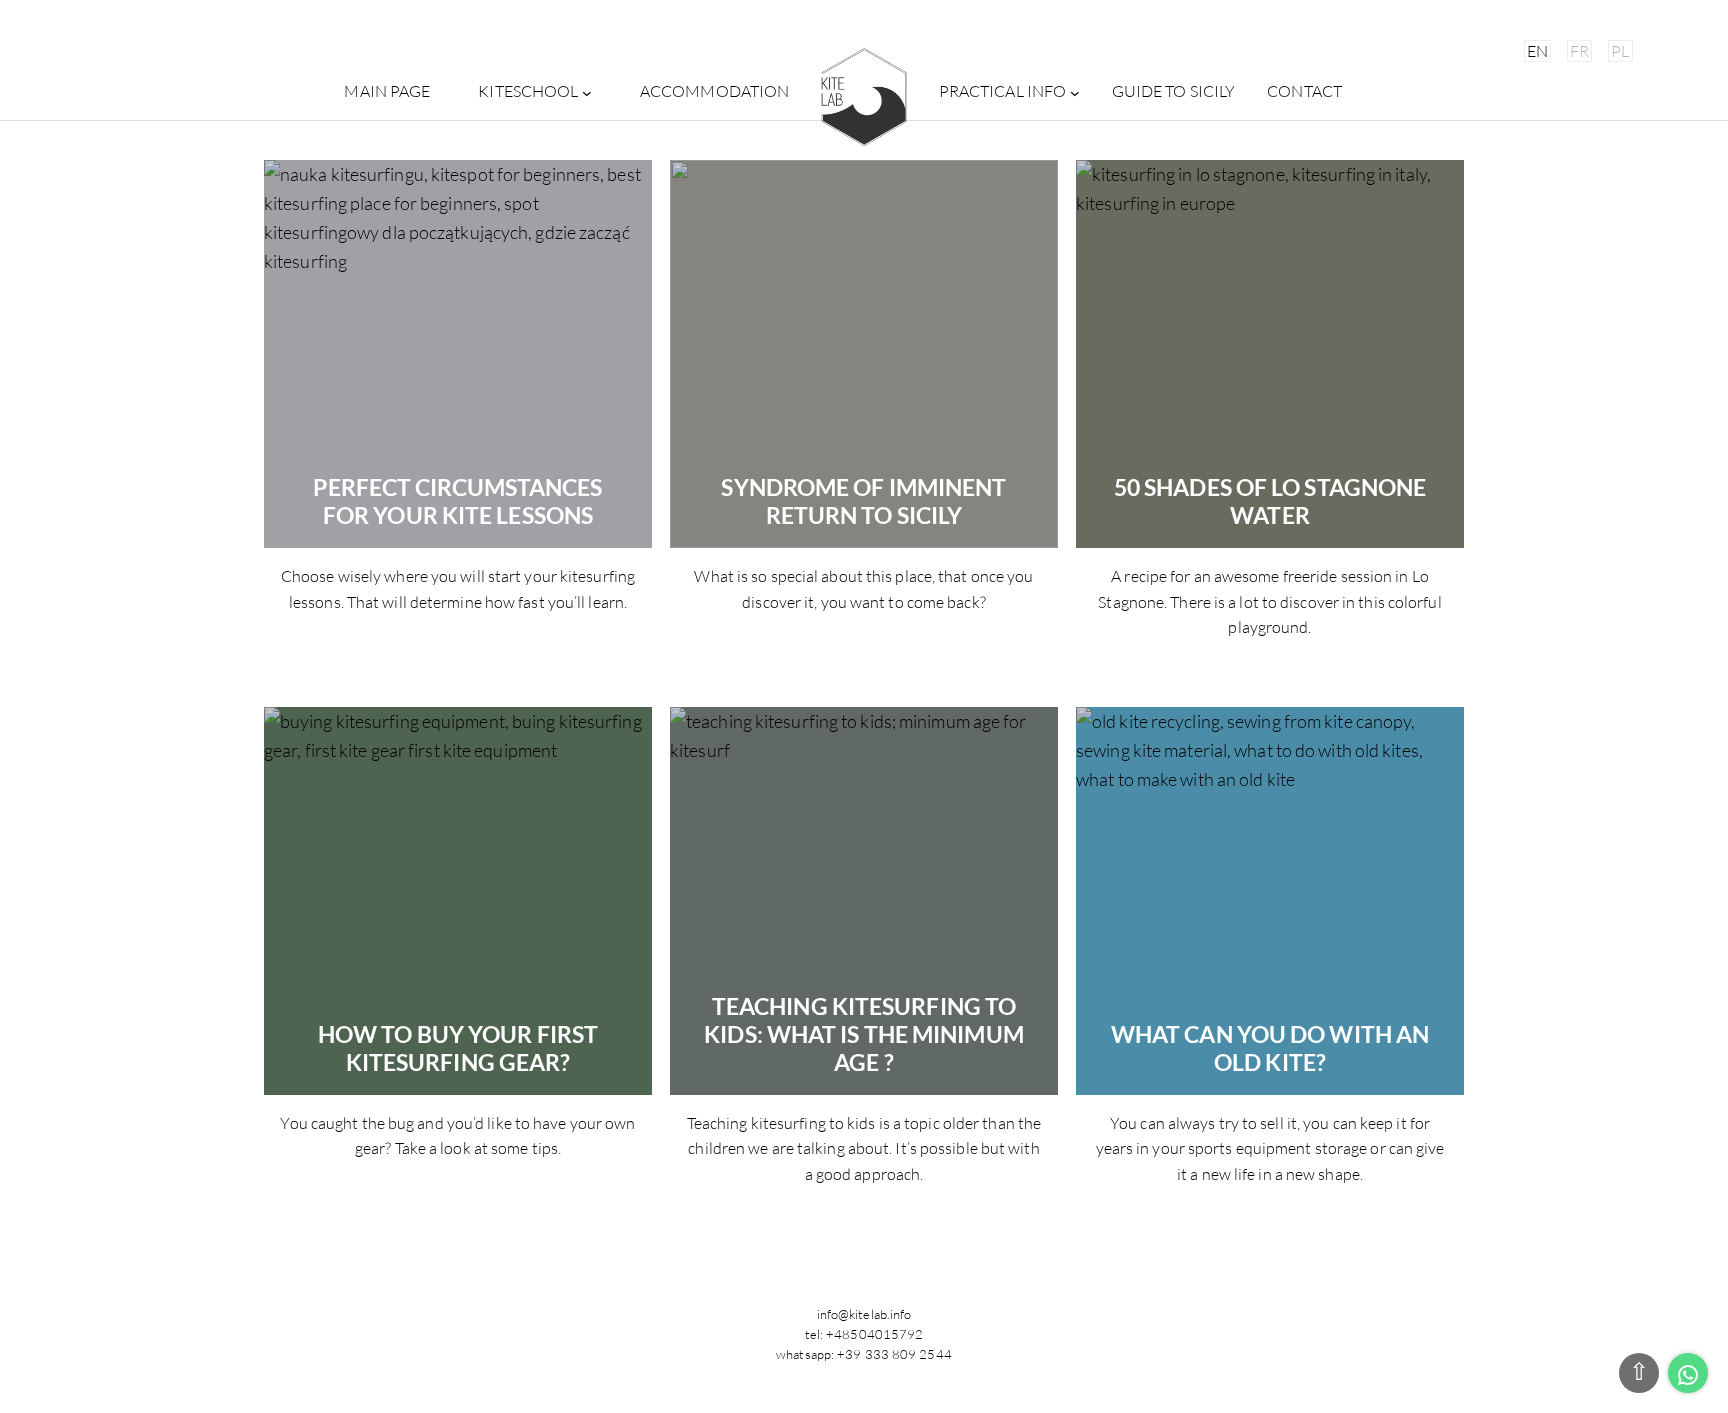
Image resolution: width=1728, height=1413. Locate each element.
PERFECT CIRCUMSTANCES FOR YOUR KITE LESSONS (457, 501)
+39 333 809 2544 (894, 1354)
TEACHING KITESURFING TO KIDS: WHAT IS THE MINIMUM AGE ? (864, 1034)
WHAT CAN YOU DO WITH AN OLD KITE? (1270, 1048)
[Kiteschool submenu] (587, 92)
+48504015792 (874, 1334)
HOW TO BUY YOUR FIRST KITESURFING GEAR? (458, 1048)
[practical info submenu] (1075, 92)
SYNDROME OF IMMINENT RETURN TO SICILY (863, 501)
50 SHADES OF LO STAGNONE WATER (1270, 501)
